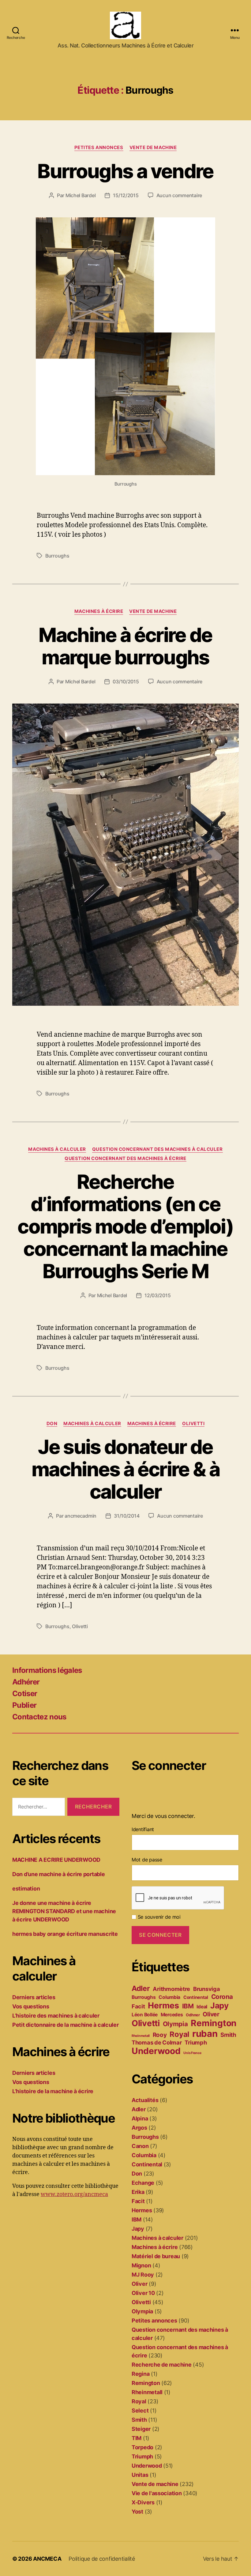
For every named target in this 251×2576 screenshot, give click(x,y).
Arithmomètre (171, 1989)
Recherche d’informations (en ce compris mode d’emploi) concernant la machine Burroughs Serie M (125, 1226)
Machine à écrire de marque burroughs (125, 646)
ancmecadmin (81, 1516)
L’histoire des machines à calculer (56, 2016)
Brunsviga (207, 1989)
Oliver (211, 2014)
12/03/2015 (157, 1295)
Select (140, 2411)
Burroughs (57, 556)
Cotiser (25, 1694)
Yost (137, 2512)
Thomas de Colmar (157, 2042)
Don (52, 1424)
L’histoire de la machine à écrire (53, 2091)
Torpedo (142, 2447)
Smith (228, 2035)
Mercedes (172, 2015)
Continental (196, 1997)
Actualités (145, 2100)
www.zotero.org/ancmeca (74, 2194)
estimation (26, 1889)
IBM (188, 2006)
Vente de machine (153, 148)
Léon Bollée (145, 2015)
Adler (141, 1988)
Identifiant (143, 1829)
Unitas (140, 2475)
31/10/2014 (127, 1516)
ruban (205, 2034)
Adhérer (26, 1682)
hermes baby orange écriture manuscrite (65, 1934)
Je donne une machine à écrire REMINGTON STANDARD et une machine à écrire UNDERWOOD (64, 1911)
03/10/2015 (126, 682)
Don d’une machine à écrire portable (59, 1874)
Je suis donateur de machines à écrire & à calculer (125, 1469)
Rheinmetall (141, 2036)
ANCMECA (47, 2559)
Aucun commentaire (179, 195)
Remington (214, 2023)
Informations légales (47, 1670)
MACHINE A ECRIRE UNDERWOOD (56, 1860)
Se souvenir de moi (158, 1917)
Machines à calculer (57, 1149)
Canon (140, 2146)
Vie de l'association (157, 2493)
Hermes (163, 2005)
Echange (143, 2183)
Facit (138, 2006)
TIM (137, 2438)
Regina (140, 2374)
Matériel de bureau (156, 2256)
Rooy (160, 2035)
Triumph (196, 2042)
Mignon (141, 2265)
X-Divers (143, 2502)
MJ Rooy (143, 2275)
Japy (219, 2005)
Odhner (193, 2015)
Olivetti (193, 1424)
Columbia (169, 1997)
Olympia (175, 2024)
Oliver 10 (143, 2293)
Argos (139, 2128)
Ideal (202, 2007)
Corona (222, 1997)
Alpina (140, 2118)
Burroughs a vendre (125, 171)
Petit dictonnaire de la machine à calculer (66, 2025)
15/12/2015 (126, 195)
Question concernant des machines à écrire (125, 1158)
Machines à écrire (99, 611)
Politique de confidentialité (102, 2559)
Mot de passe (147, 1860)
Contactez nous (39, 1717)
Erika (138, 2192)
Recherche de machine (162, 2365)
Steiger (141, 2429)
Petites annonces (99, 148)
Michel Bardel (81, 195)
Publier (24, 1705)
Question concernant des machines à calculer (157, 1149)
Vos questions (31, 2006)
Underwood (156, 2051)
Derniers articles (34, 1997)
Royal (179, 2034)
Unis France (192, 2053)
